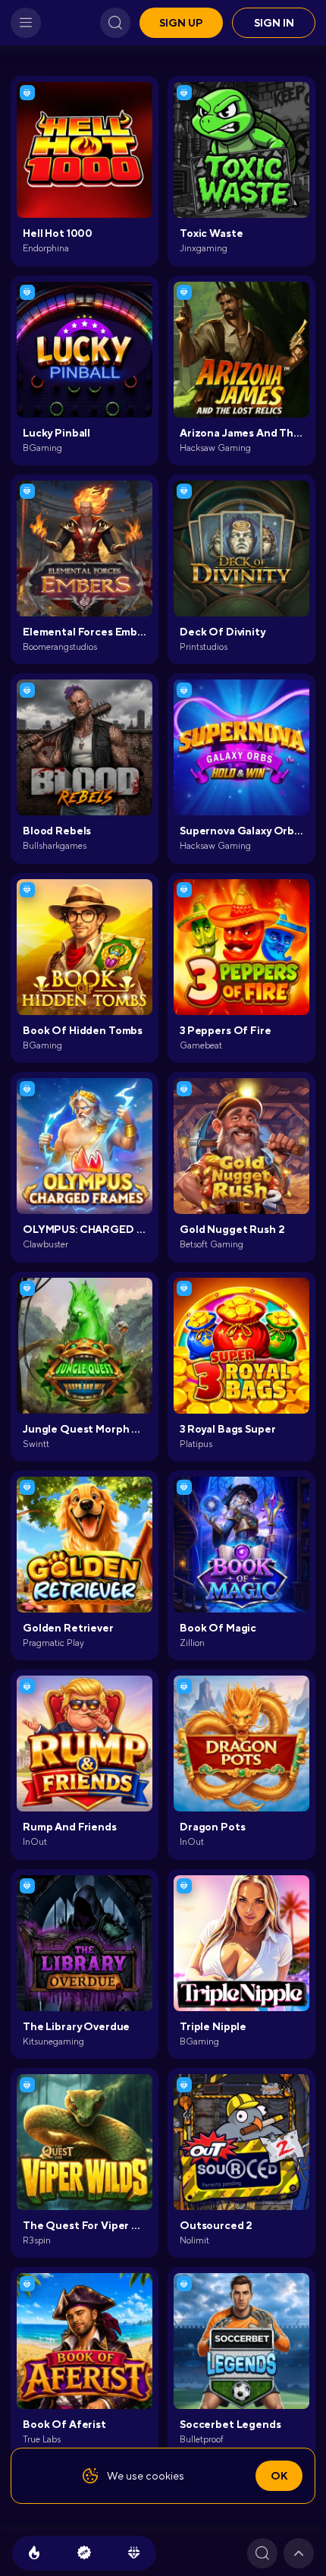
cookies (165, 2476)
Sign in (274, 23)
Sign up (181, 23)
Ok (279, 2476)
